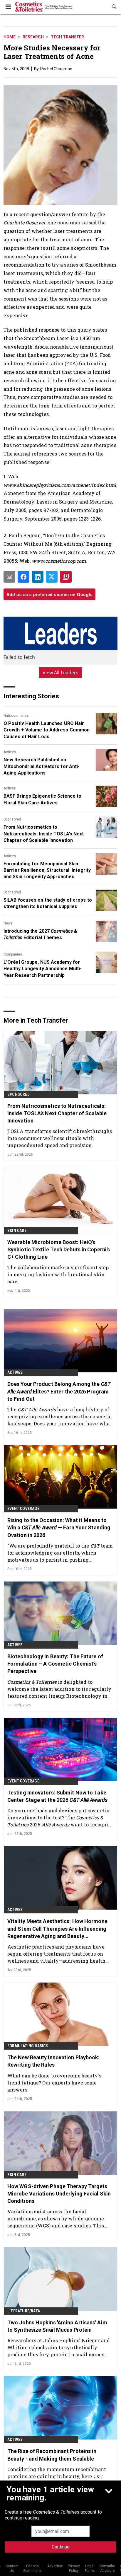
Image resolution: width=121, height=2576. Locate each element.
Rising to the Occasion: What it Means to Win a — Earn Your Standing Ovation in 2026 (59, 1527)
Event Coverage (23, 1509)
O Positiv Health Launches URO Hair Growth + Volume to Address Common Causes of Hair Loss (47, 730)
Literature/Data (24, 2311)
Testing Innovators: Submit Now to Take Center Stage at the (57, 1796)
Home (10, 37)
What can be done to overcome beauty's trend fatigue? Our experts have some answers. (54, 2083)
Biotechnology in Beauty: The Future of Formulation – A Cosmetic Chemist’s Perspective (55, 1664)
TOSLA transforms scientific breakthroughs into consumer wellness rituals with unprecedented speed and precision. (60, 1138)
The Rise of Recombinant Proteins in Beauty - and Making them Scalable (52, 2455)
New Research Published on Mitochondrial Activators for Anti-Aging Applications (42, 766)
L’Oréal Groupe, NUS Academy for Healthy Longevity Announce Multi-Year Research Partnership (43, 969)
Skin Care (17, 1231)
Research (33, 37)
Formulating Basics (28, 2046)
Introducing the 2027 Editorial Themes (40, 934)
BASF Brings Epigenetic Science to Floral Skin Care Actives (42, 799)
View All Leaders (61, 673)
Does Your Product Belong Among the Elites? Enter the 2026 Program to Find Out (59, 1391)
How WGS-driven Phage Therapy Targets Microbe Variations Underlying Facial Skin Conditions (59, 2194)
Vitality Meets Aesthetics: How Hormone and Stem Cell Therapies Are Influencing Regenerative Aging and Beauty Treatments (57, 1929)
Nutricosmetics (16, 716)
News (8, 923)
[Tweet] (52, 577)
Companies (13, 954)
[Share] (23, 577)
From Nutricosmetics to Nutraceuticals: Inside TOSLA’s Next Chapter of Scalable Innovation (44, 834)
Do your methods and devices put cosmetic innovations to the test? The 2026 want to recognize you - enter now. (60, 1817)
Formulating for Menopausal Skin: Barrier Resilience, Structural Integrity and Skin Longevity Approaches (47, 870)
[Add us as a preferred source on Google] (66, 577)
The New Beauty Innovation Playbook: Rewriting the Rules (54, 2061)
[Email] (9, 577)
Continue (61, 2547)
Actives (10, 752)
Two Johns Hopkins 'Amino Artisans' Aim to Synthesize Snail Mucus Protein (57, 2326)
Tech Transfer (67, 37)
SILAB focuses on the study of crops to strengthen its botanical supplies (48, 903)
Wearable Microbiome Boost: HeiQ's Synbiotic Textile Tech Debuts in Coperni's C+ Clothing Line (59, 1249)
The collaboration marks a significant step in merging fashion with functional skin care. (58, 1274)
